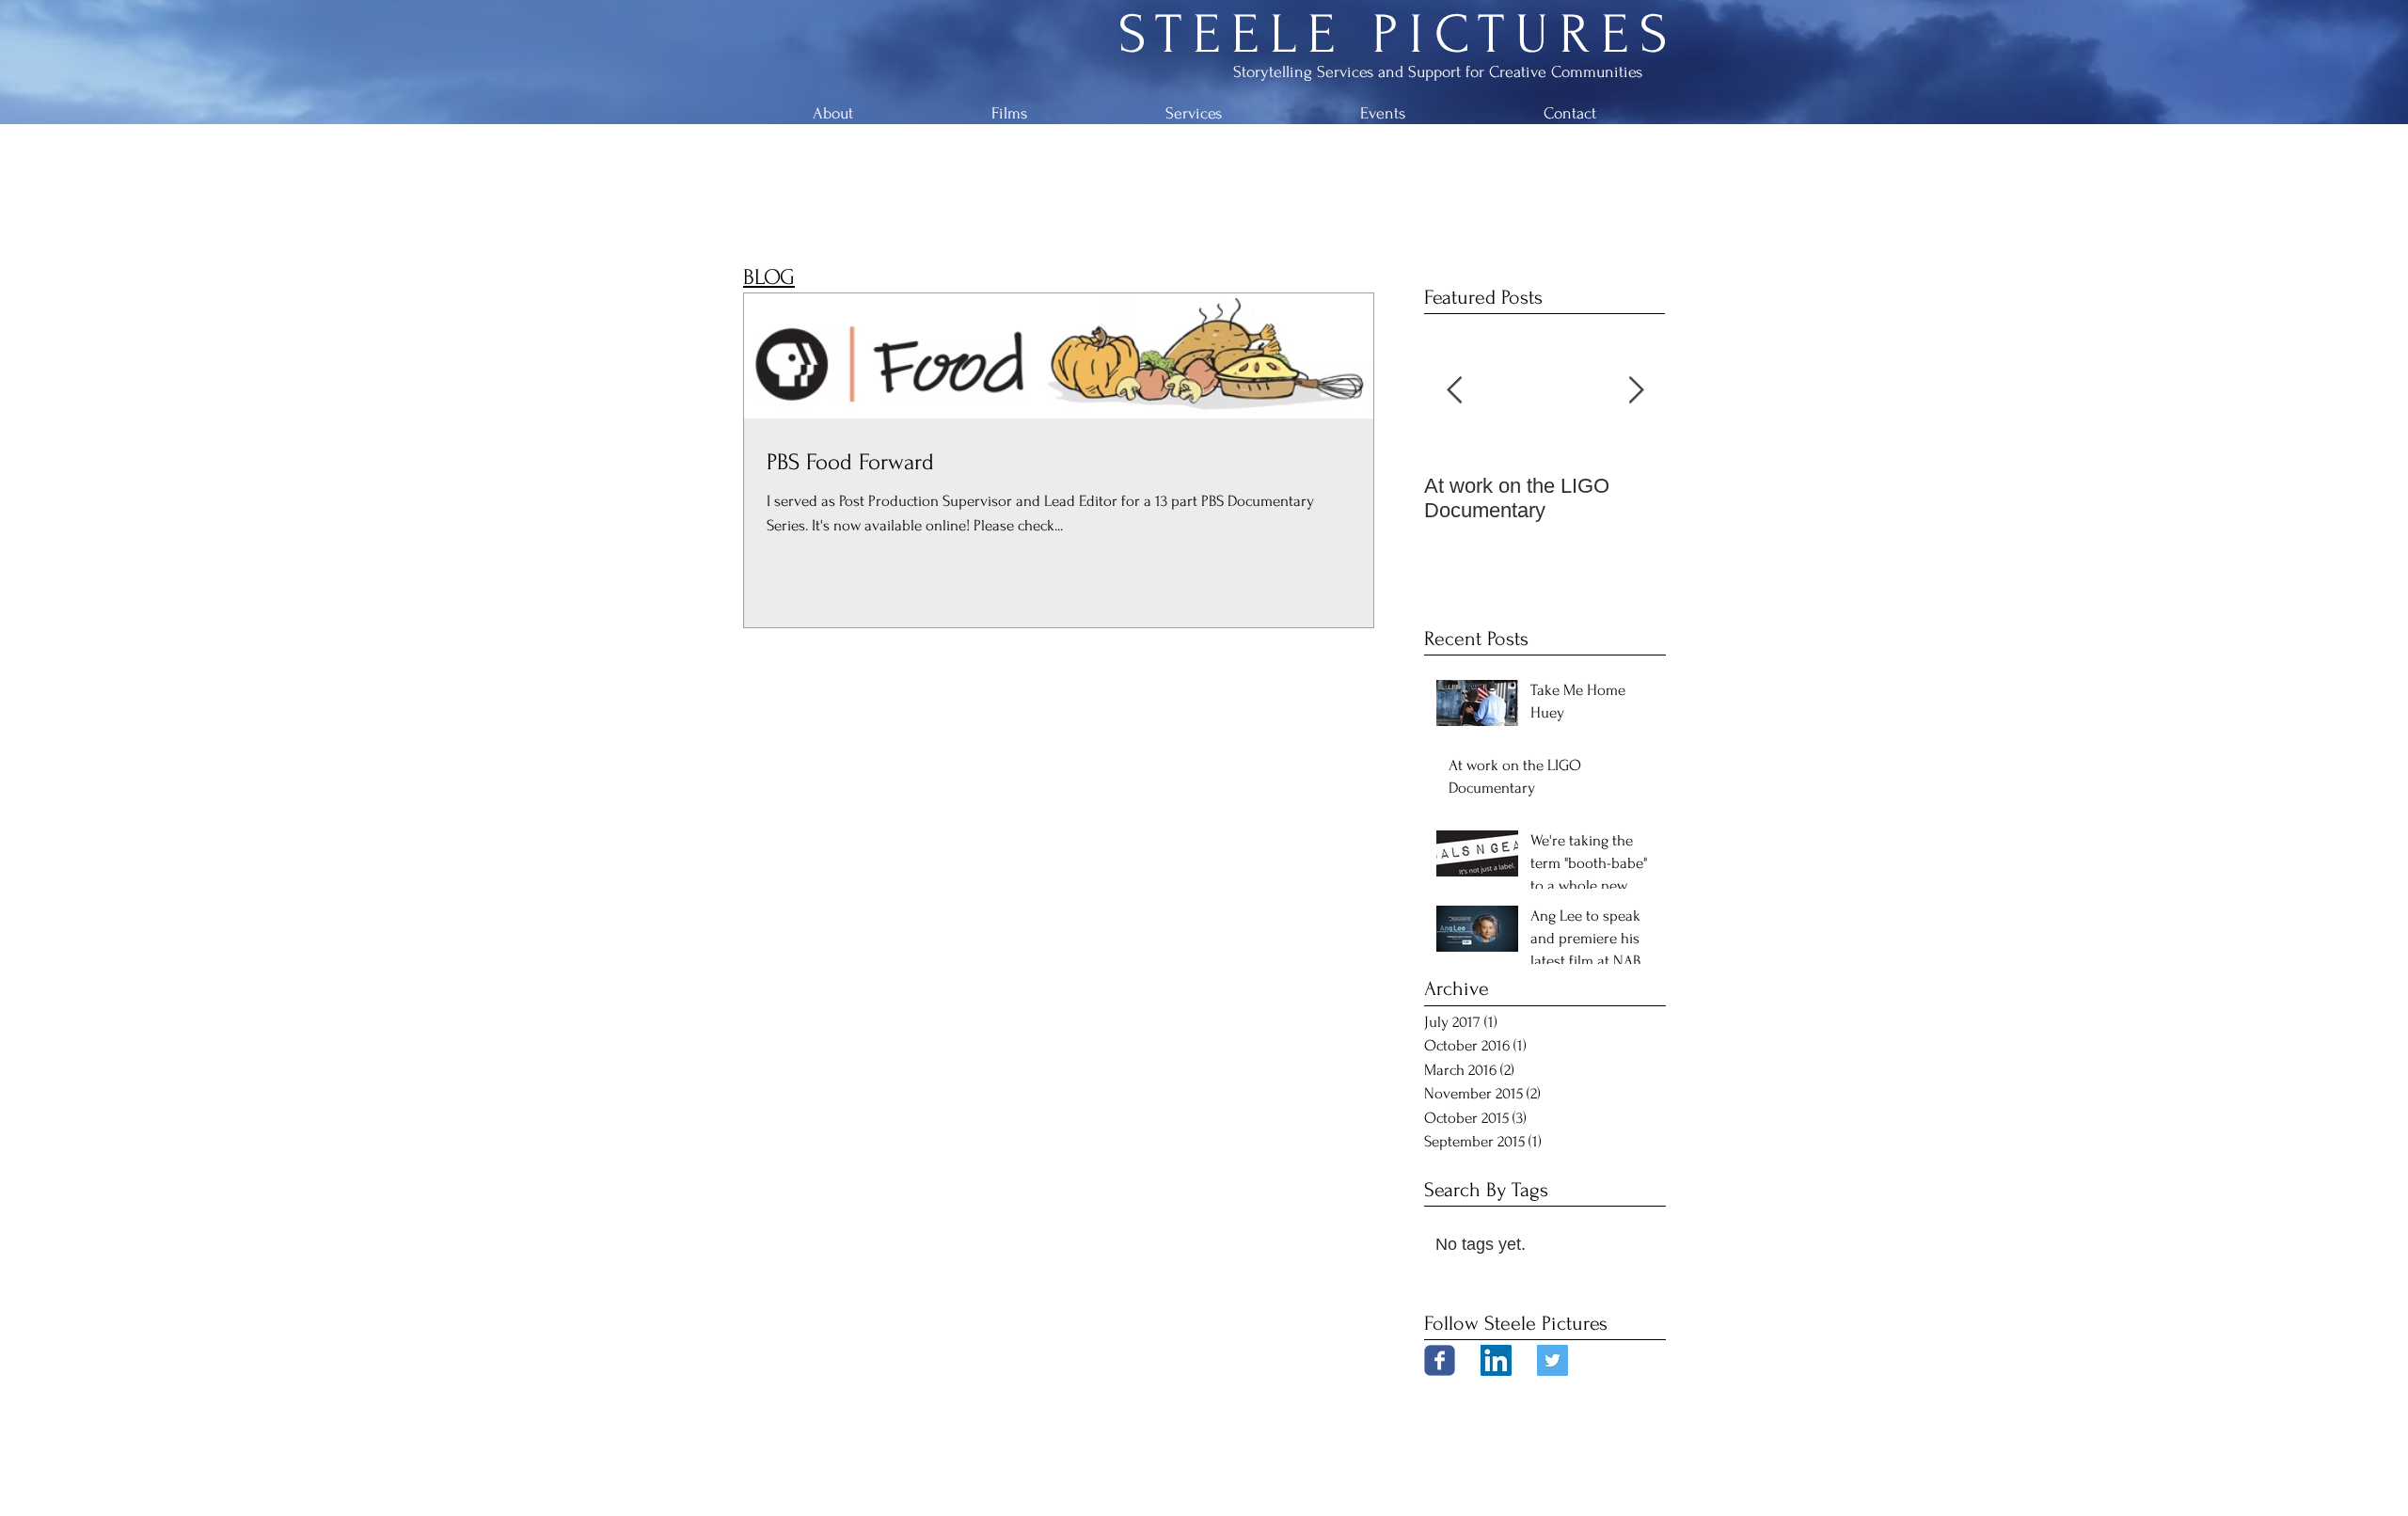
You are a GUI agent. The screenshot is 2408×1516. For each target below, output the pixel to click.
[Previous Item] (1454, 392)
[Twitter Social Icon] (1553, 1360)
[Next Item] (1636, 392)
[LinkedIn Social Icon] (1496, 1360)
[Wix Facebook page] (1440, 1360)
